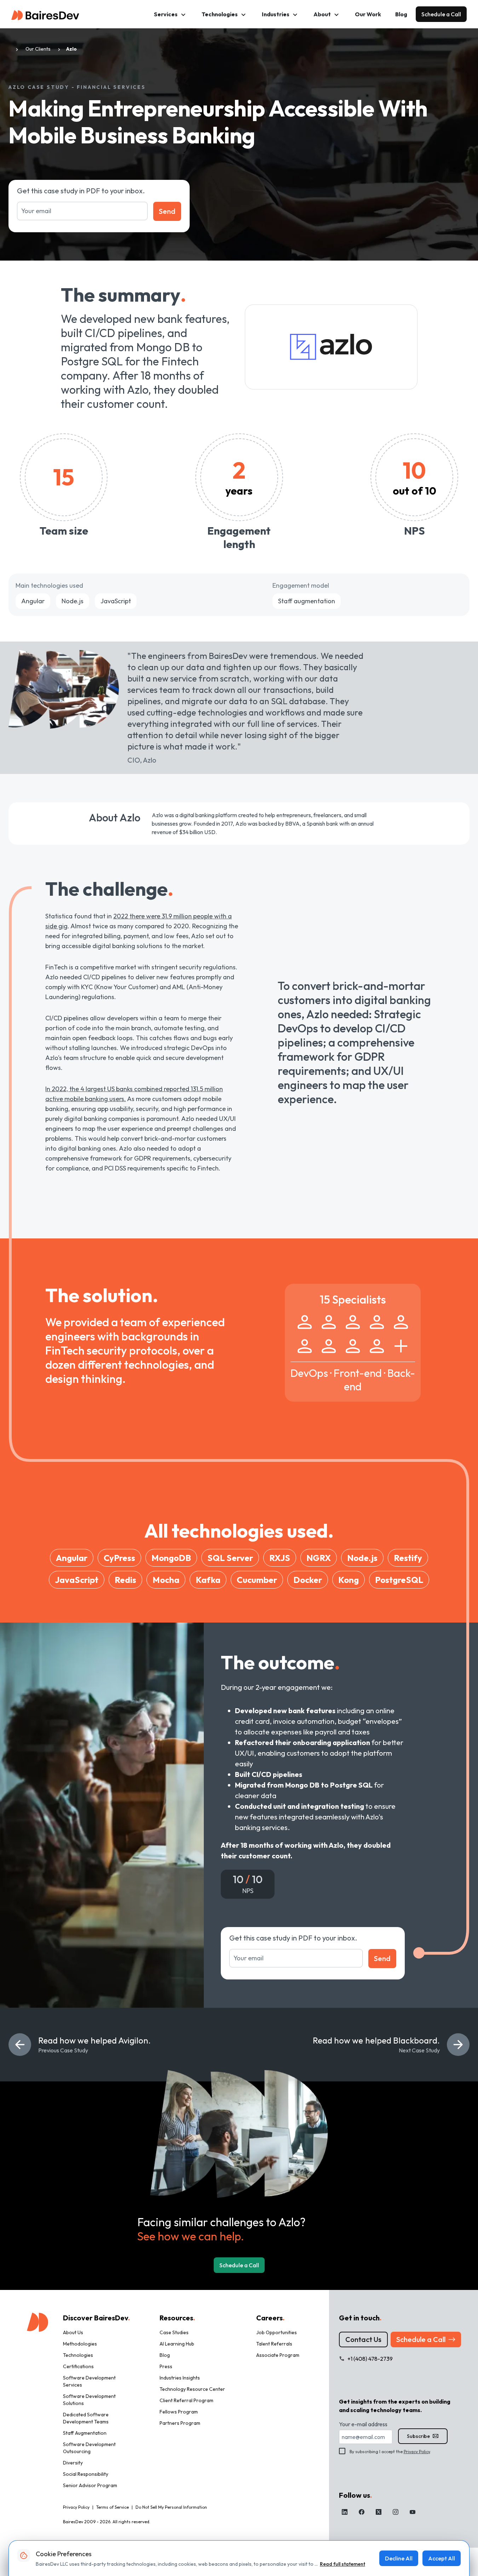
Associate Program (278, 2355)
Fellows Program (179, 2412)
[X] (379, 2512)
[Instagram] (396, 2512)
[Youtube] (413, 2512)
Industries (276, 14)
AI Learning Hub (177, 2344)
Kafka (208, 1580)
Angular (33, 601)
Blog (401, 14)
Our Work (368, 14)
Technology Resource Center (192, 2389)
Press (166, 2366)
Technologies (220, 14)
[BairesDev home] (45, 14)
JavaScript (116, 601)
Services (166, 14)
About (322, 14)
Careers (270, 2318)
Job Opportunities (277, 2332)
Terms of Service (113, 2507)
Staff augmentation (307, 601)
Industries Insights (180, 2378)
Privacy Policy (417, 2452)
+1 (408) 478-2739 (370, 2359)
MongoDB (171, 1558)
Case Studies (174, 2332)
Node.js (73, 601)
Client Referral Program (186, 2400)
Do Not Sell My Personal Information (171, 2507)
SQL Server (230, 1558)
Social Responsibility (86, 2474)
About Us (73, 2332)
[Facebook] (362, 2512)
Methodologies (80, 2344)
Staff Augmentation (85, 2433)
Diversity (73, 2463)
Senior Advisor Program (90, 2485)
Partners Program (180, 2423)
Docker (308, 1580)
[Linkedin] (345, 2512)
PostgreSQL (399, 1580)
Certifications (78, 2366)
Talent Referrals (274, 2344)
